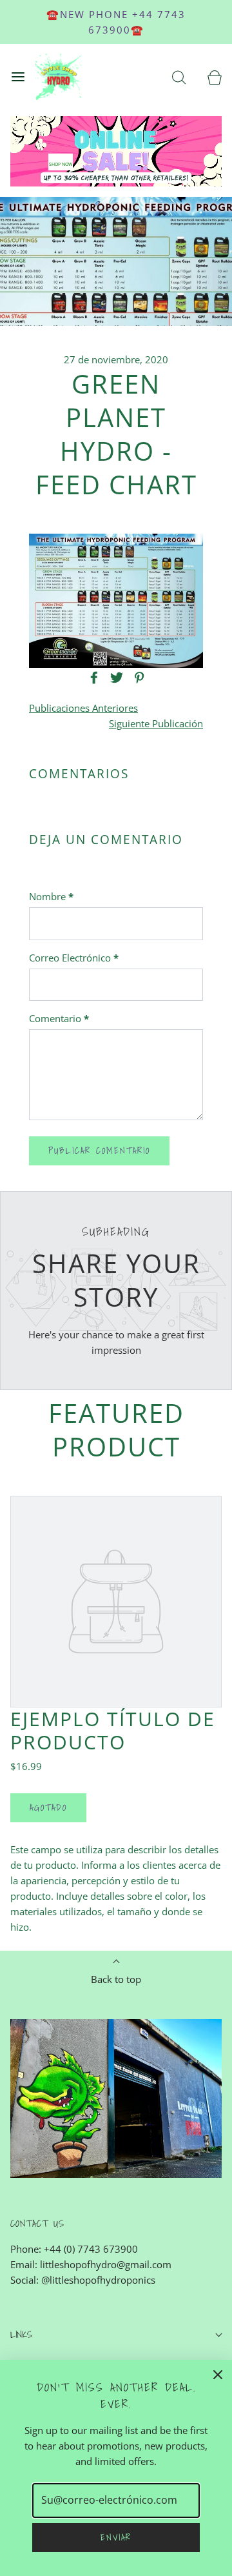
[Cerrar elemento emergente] (218, 2374)
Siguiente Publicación (156, 723)
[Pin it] (137, 678)
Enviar (116, 2537)
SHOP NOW (61, 164)
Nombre (51, 896)
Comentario (59, 1018)
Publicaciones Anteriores (83, 708)
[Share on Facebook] (92, 678)
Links (21, 2334)
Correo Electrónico (74, 958)
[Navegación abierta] (18, 77)
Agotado (48, 1807)
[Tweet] (115, 678)
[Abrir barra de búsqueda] (179, 77)
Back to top (116, 1979)
